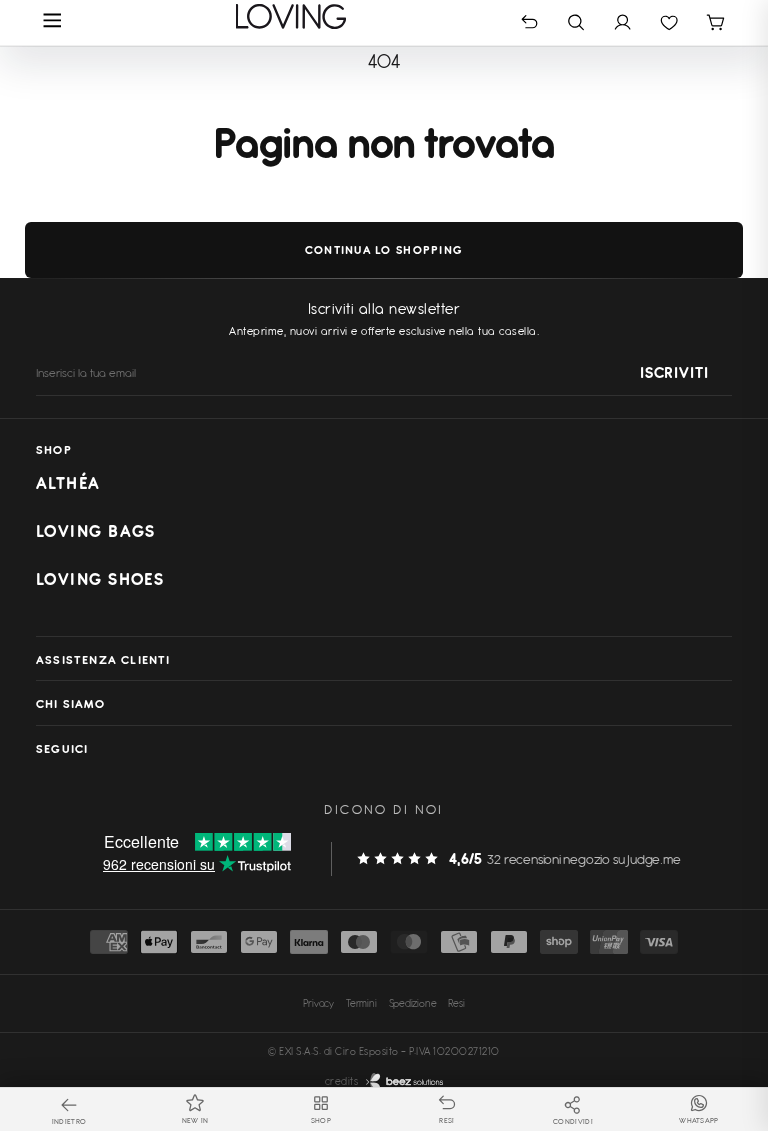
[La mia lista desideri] (669, 21)
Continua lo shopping (384, 250)
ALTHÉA (68, 483)
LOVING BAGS (96, 531)
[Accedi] (622, 21)
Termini (361, 1003)
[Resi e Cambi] (529, 21)
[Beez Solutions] (404, 1082)
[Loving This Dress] (291, 16)
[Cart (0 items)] (715, 21)
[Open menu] (52, 22)
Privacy (318, 1003)
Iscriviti (674, 374)
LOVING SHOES (100, 579)
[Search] (576, 21)
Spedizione (413, 1003)
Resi (456, 1003)
